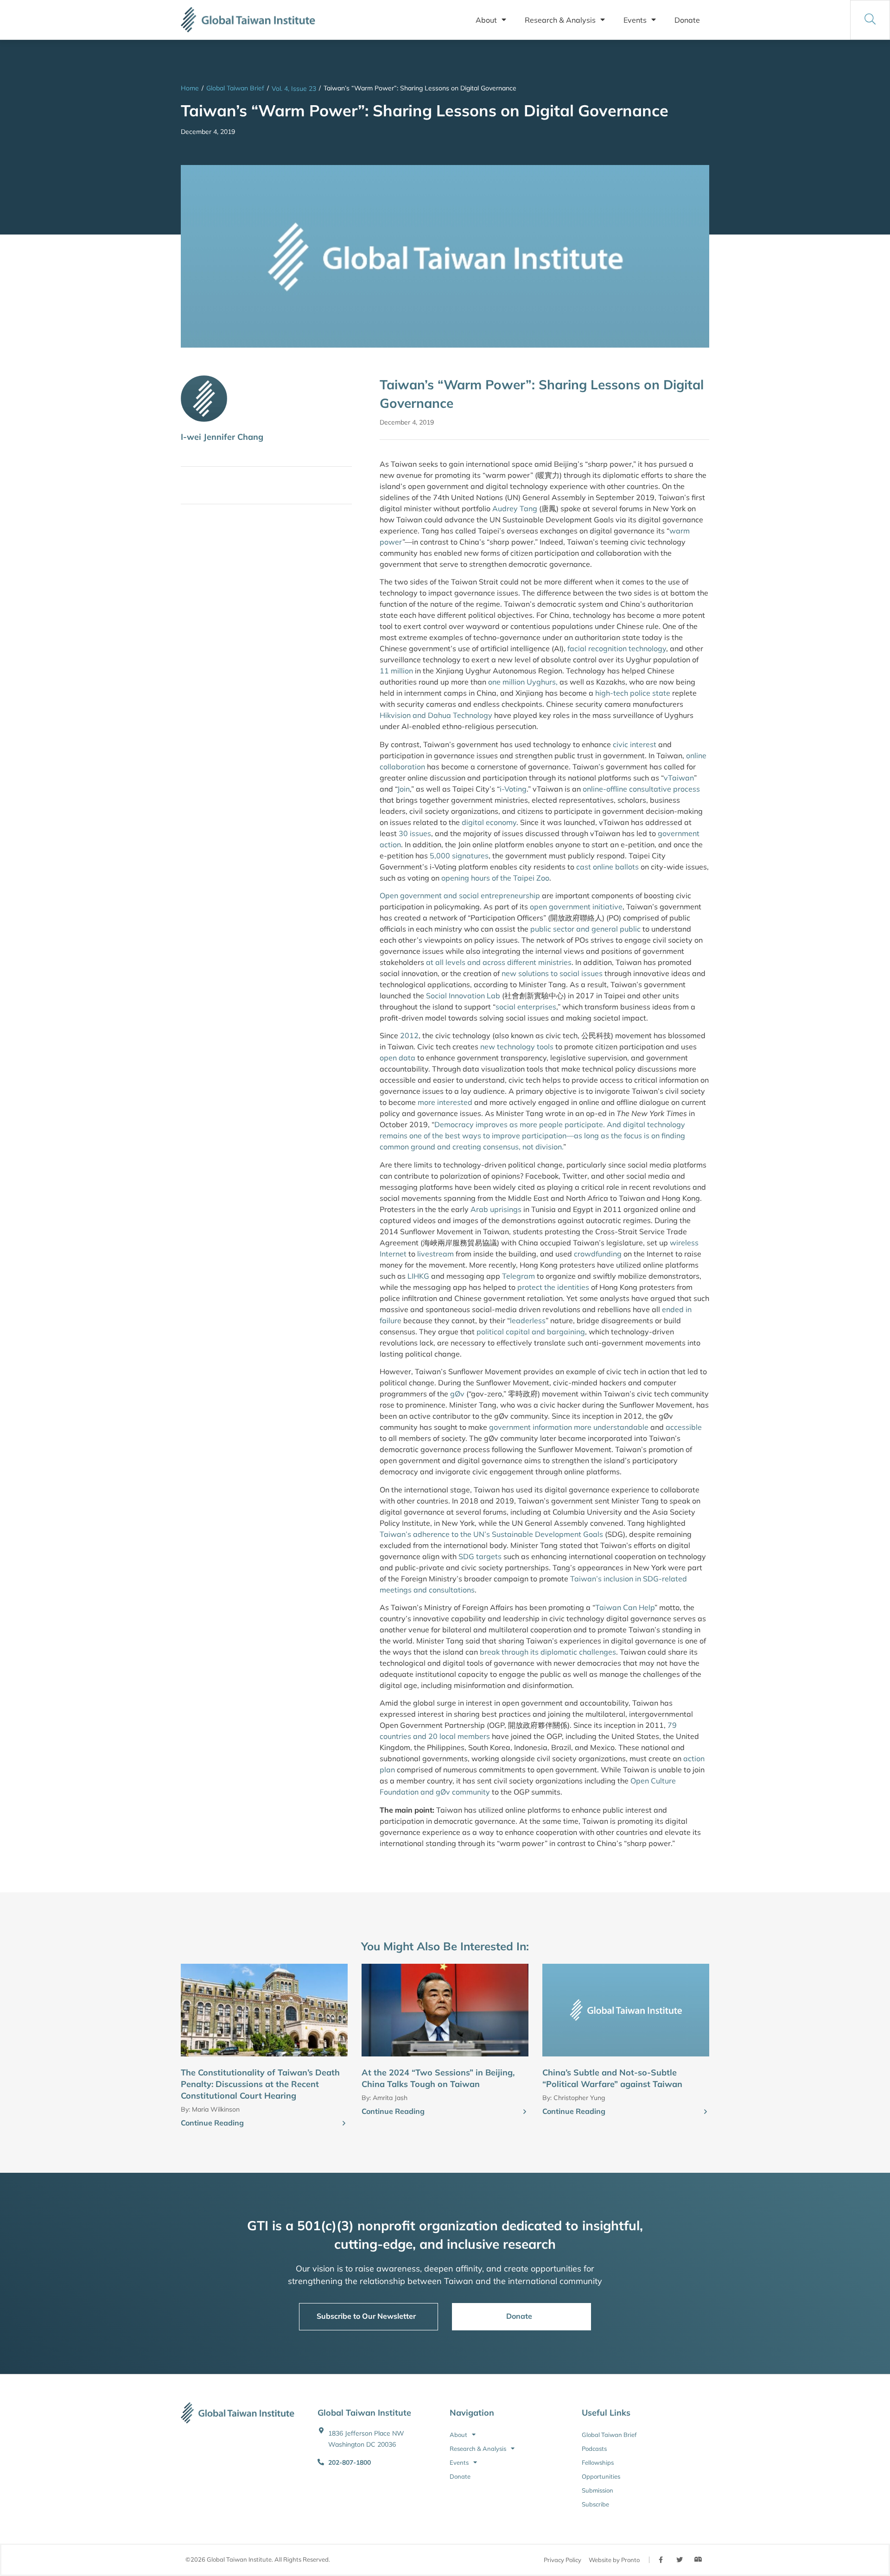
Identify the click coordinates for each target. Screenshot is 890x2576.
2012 (409, 1035)
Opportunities (601, 2476)
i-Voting (513, 789)
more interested (445, 1102)
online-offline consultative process (641, 789)
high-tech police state (634, 693)
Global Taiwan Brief (235, 88)
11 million (396, 671)
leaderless (528, 1320)
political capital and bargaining (531, 1332)
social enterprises (526, 1007)
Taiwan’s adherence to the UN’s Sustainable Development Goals (491, 1534)
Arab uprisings (496, 1209)
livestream (435, 1254)
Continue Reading (212, 2123)
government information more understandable (569, 1427)
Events (635, 20)
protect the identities (553, 1287)
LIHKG (418, 1276)
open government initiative (576, 907)
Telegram (518, 1276)
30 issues (415, 833)
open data (397, 1058)
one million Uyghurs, (523, 682)
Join (404, 789)
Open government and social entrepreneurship (460, 895)
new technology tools (517, 1047)
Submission (598, 2490)
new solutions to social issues (552, 973)
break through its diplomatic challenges (548, 1652)
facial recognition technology (617, 648)
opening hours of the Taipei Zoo (495, 878)
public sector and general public (585, 929)
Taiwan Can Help (625, 1607)
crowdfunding (598, 1254)
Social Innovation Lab (463, 996)
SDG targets (480, 1556)
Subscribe (595, 2504)
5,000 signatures (459, 856)
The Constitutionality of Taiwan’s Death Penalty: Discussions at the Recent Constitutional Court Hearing (260, 2084)
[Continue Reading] (344, 2124)
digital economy (489, 822)
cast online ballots (607, 867)
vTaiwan (679, 778)
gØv (457, 1394)
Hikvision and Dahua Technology (436, 715)
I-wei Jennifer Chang (222, 437)
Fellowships (598, 2462)
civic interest (635, 744)
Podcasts (594, 2449)
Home (190, 88)
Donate (687, 20)
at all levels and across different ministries (499, 962)
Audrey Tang (515, 508)
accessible (684, 1427)
